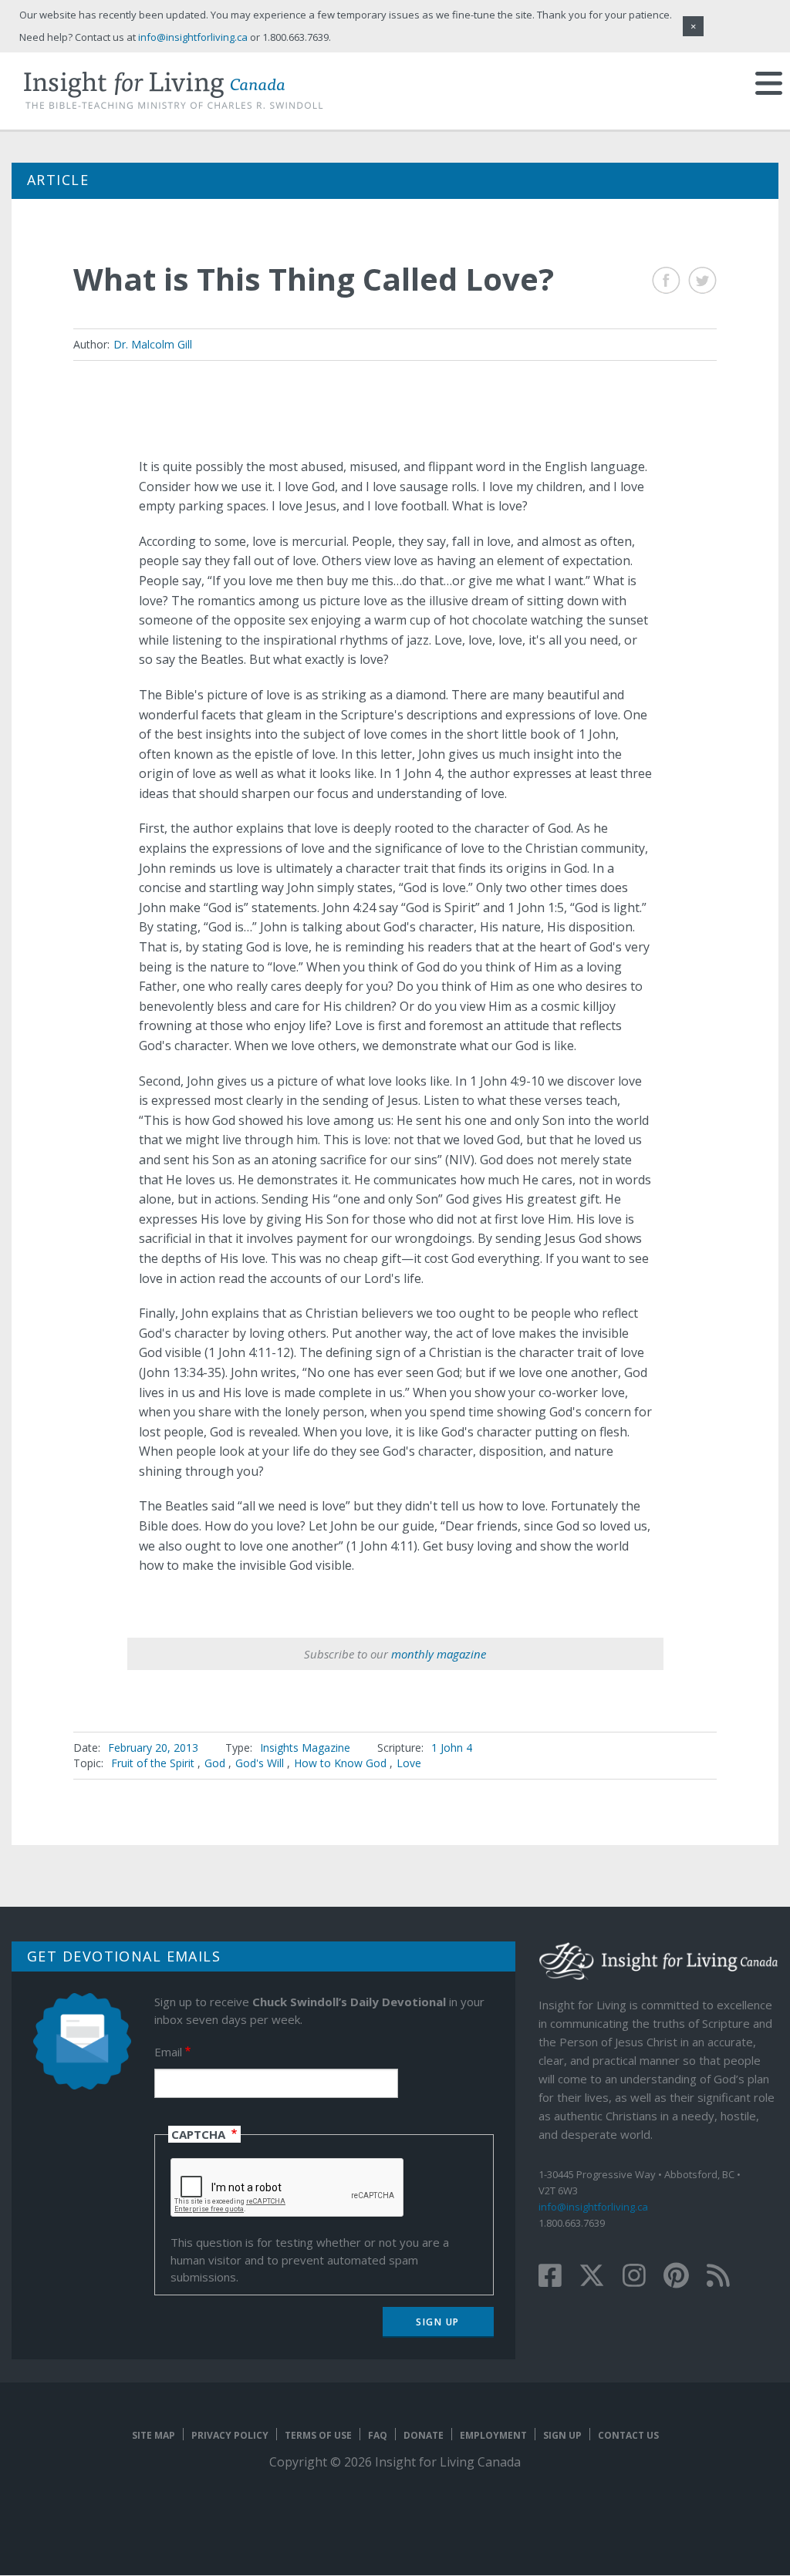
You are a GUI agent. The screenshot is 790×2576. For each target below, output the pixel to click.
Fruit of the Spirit (153, 1763)
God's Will (260, 1763)
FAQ (378, 2435)
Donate (424, 2435)
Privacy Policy (230, 2435)
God (215, 1763)
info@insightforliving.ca (593, 2207)
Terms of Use (318, 2435)
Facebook (666, 280)
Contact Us (628, 2435)
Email (168, 2052)
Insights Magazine (305, 1748)
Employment (493, 2435)
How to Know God (340, 1763)
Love (409, 1763)
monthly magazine (439, 1654)
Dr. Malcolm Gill (153, 344)
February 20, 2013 (153, 1748)
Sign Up (562, 2435)
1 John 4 (452, 1748)
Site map (154, 2435)
